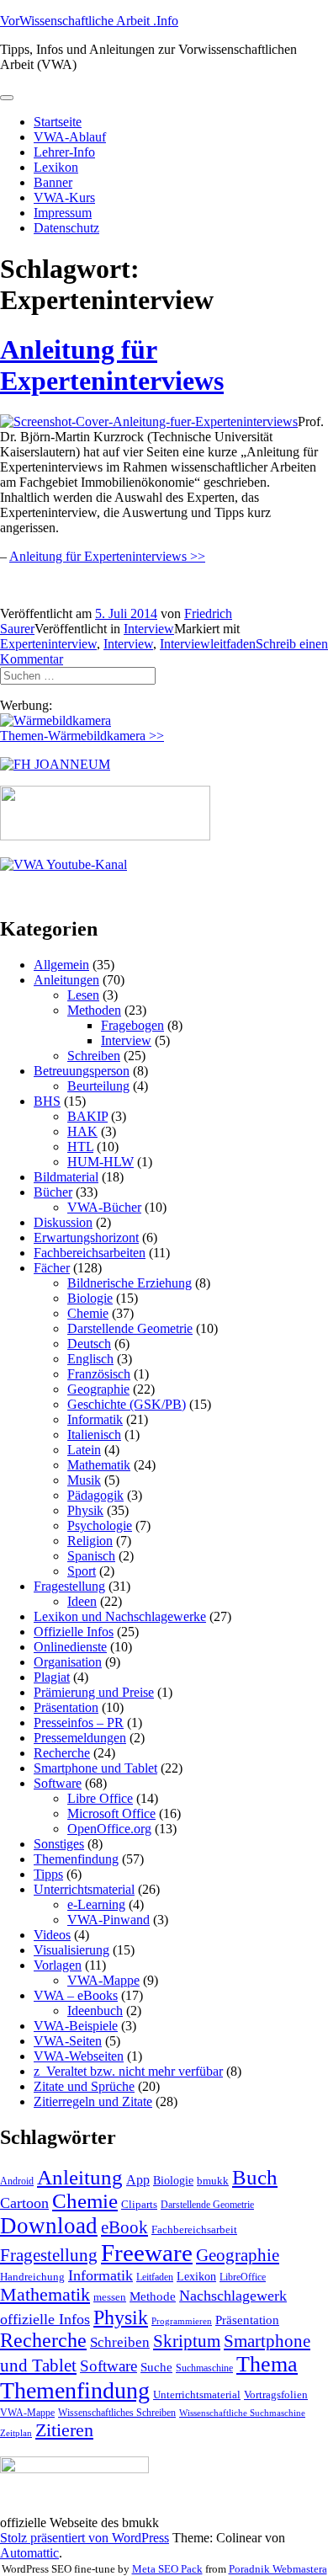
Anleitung (80, 2177)
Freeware (147, 2253)
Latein (84, 1450)
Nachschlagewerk (233, 2296)
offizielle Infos (45, 2319)
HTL (80, 1147)
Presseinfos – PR (79, 1723)
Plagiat (52, 1677)
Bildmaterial (66, 1177)
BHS (47, 1101)
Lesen (83, 995)
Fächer (52, 1268)
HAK (82, 1131)
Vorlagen (58, 1965)
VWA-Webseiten (79, 2056)
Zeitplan (16, 2433)
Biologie (90, 1298)
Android (17, 2181)
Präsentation (66, 1707)
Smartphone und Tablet (95, 1768)
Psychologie (100, 1525)
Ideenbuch (95, 2011)
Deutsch (89, 1344)
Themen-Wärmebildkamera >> (82, 736)
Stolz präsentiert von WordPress (85, 2538)
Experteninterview (48, 644)
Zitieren (64, 2430)
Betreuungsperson (82, 1071)
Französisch (99, 1374)
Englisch (90, 1359)
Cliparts (139, 2204)
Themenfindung (76, 1859)
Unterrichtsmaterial (84, 1889)
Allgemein (61, 965)
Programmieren (182, 2321)
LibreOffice (243, 2277)
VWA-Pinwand (108, 1920)
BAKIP (87, 1116)
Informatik (95, 1419)
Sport (82, 1571)
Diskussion (63, 1222)
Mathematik (99, 1465)
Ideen (82, 1601)
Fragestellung (69, 1586)
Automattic (29, 2553)
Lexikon (56, 167)
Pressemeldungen (80, 1738)
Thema (267, 2364)
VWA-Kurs (64, 197)
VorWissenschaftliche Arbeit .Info (89, 21)
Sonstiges (59, 1844)
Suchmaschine (204, 2368)
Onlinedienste (70, 1647)
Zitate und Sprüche (84, 2086)
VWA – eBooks (76, 1995)
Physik (85, 1510)
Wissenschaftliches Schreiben (117, 2413)
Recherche (62, 1753)
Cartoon (24, 2203)
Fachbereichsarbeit (194, 2229)
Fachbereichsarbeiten (90, 1253)
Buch (255, 2177)
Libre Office (100, 1798)
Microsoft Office (111, 1813)
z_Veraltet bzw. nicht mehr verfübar (128, 2071)
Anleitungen (66, 980)
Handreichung (32, 2277)
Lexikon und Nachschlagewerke (120, 1616)
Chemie (88, 1313)
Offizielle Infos (74, 1632)
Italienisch (94, 1435)
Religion (90, 1541)
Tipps (48, 1874)
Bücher (53, 1192)
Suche (156, 2367)
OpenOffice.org (109, 1829)
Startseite (58, 122)
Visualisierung (71, 1950)
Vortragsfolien (276, 2395)
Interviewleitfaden (208, 644)
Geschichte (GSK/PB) (127, 1404)
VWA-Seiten (68, 2041)
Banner (53, 182)
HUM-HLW (101, 1162)
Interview (149, 629)
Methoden (94, 1010)
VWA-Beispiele (76, 2026)
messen (110, 2297)
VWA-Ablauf (70, 137)
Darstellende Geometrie (130, 1328)
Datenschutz (66, 228)
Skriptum (187, 2341)
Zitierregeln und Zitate (93, 2101)
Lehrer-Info (64, 152)
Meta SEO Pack (167, 2569)
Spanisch (91, 1556)
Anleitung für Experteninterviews (112, 365)
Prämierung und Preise (94, 1692)
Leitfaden (155, 2277)
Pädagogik (95, 1495)
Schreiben (94, 1056)
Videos (52, 1935)
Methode (153, 2296)
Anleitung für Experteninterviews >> (107, 556)
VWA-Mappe (103, 1980)
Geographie (98, 1389)
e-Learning (96, 1904)
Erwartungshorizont (86, 1237)
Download (49, 2226)
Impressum (63, 213)
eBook (124, 2227)
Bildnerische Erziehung (130, 1283)
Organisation (68, 1662)
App (138, 2180)
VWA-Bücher (104, 1207)
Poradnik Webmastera (278, 2569)
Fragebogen (132, 1025)
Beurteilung (98, 1086)
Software (58, 1783)
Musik (84, 1480)
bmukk (213, 2181)
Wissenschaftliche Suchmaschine (242, 2413)
